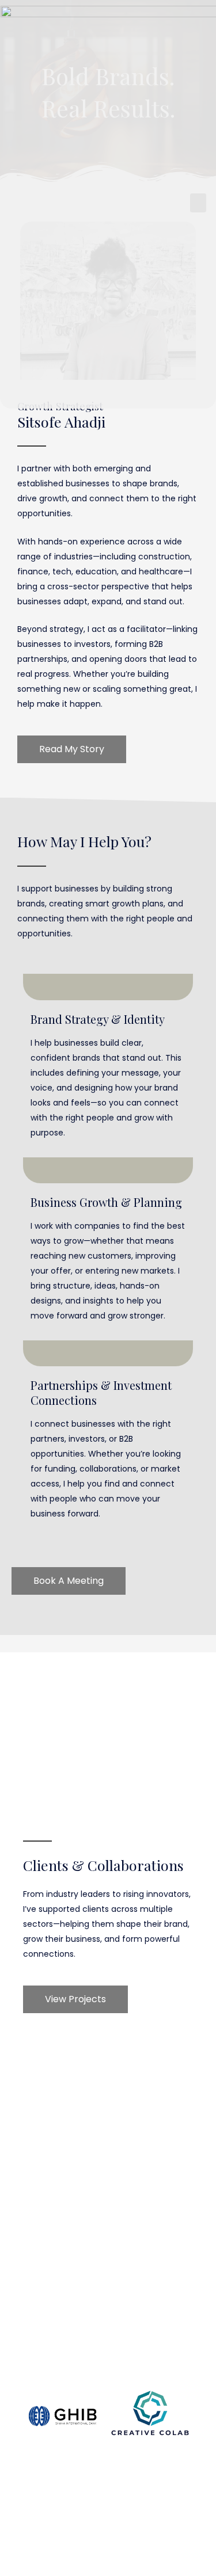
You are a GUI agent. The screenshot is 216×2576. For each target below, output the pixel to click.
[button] (198, 203)
